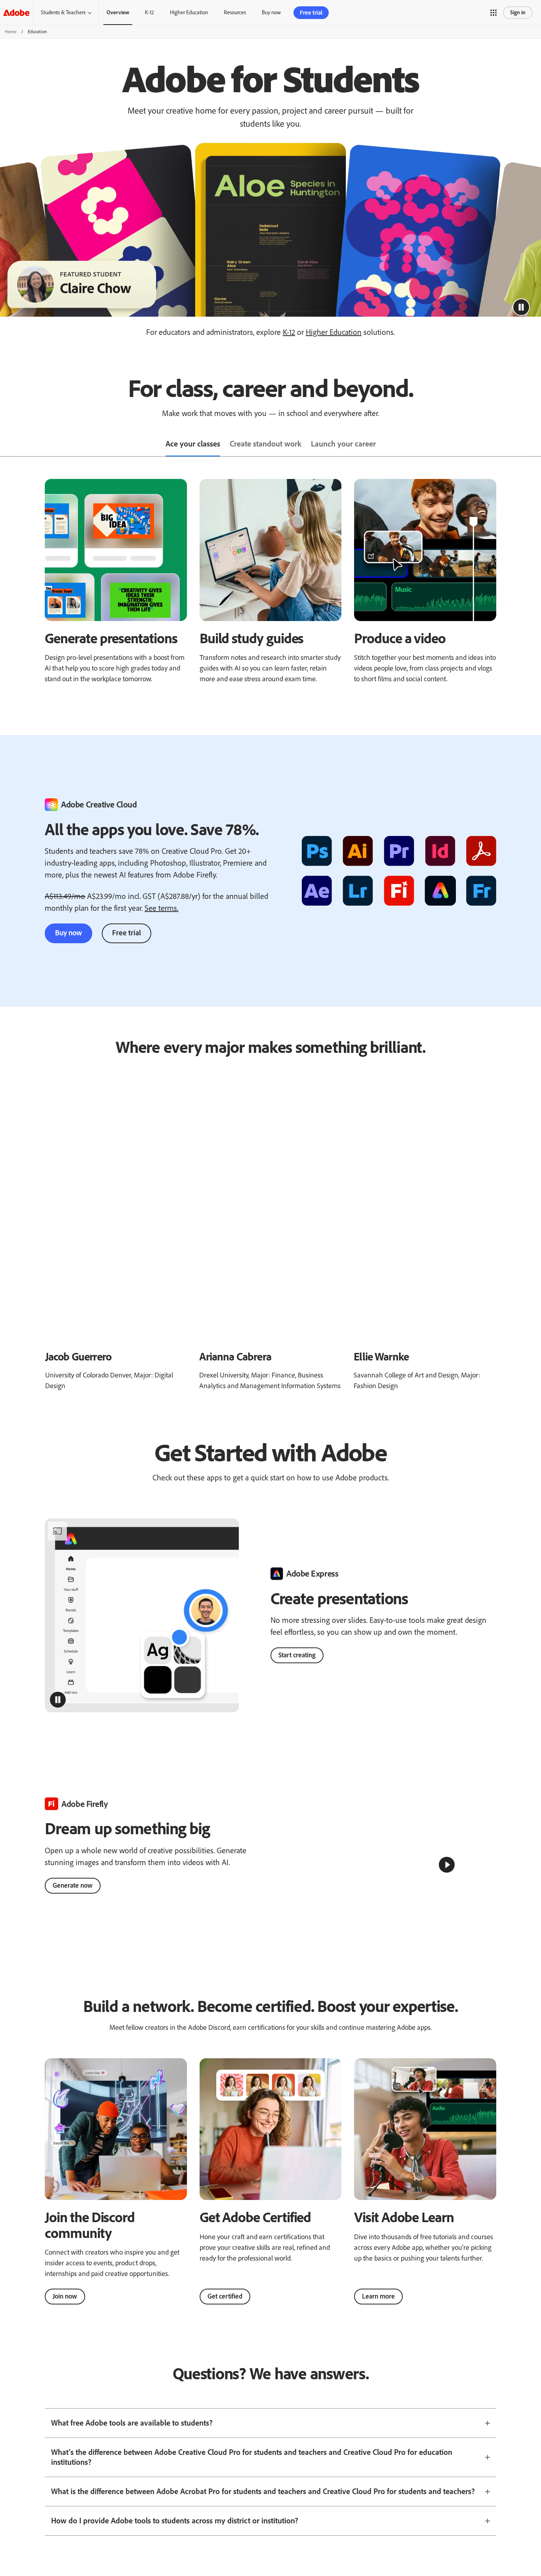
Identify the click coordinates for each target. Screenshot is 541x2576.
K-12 (150, 12)
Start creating (297, 1655)
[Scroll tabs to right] (535, 445)
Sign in (518, 12)
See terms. (161, 908)
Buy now (69, 933)
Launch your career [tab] (343, 444)
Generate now (73, 1894)
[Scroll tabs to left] (6, 445)
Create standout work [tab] (266, 444)
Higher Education (189, 12)
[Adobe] (16, 12)
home (11, 32)
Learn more (378, 2313)
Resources (235, 12)
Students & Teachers (63, 12)
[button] (493, 13)
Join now (65, 2313)
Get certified (225, 2313)
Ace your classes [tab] (193, 444)
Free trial (127, 933)
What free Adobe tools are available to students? (132, 2440)
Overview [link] (118, 12)
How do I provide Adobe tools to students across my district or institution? (175, 2538)
